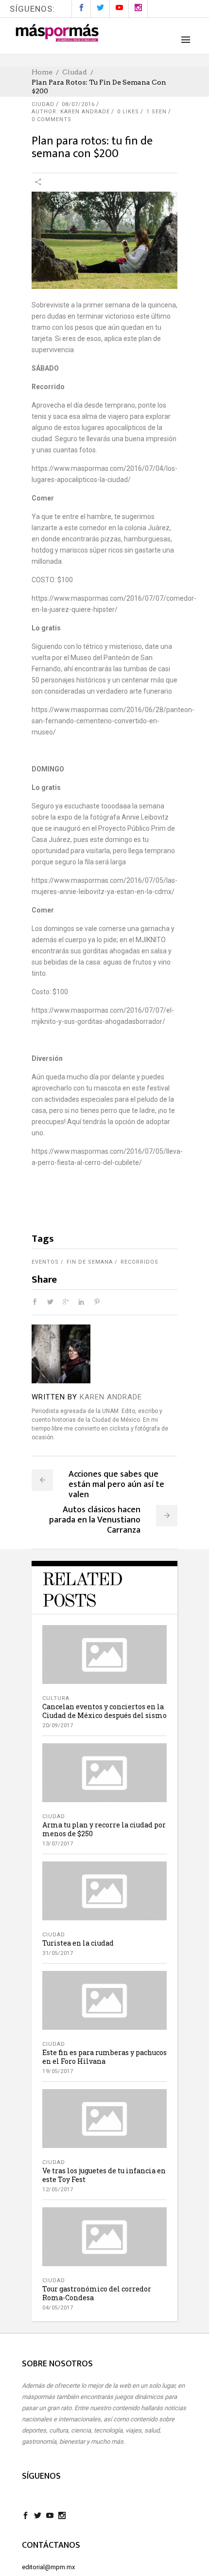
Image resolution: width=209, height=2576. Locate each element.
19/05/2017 (58, 2071)
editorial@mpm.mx (48, 2567)
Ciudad (75, 72)
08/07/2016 (78, 104)
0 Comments (52, 119)
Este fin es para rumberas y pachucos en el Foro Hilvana (104, 2057)
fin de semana (90, 1262)
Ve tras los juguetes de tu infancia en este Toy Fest (104, 2175)
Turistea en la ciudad (78, 1943)
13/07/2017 (58, 1844)
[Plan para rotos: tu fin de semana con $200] (61, 1354)
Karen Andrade (111, 1397)
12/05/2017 (58, 2190)
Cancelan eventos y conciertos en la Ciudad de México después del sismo (104, 1711)
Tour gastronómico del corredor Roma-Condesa (97, 2293)
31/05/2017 (58, 1953)
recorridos (139, 1262)
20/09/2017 (58, 1726)
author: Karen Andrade (71, 112)
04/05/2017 (58, 2308)
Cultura (56, 1698)
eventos (45, 1262)
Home (42, 72)
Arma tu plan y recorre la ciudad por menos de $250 (104, 1829)
